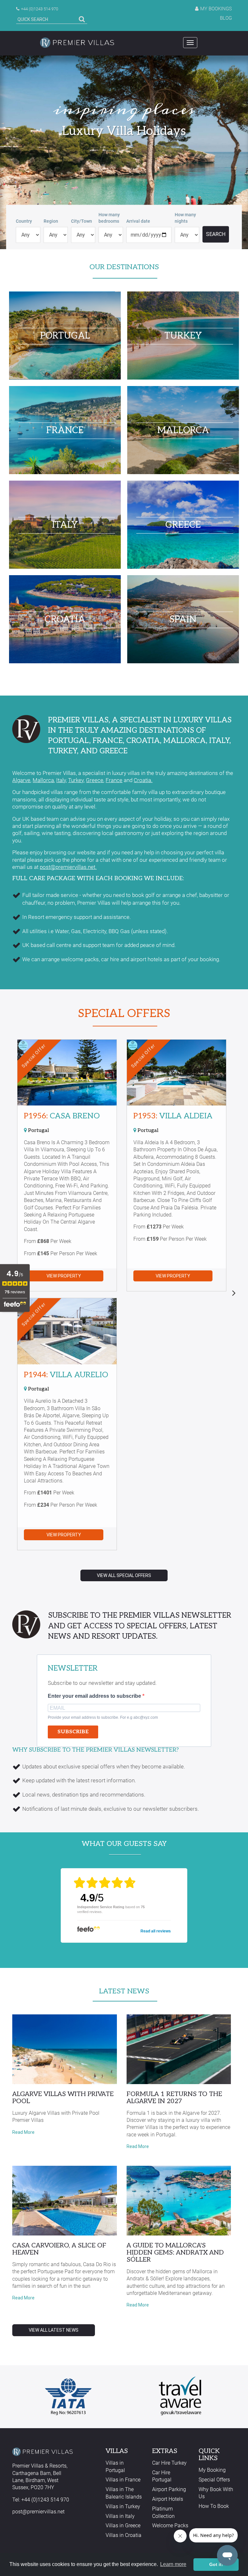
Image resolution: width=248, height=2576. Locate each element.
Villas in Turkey (123, 2506)
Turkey (76, 780)
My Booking (212, 2470)
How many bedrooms (109, 218)
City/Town (82, 221)
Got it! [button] (216, 2564)
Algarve (21, 780)
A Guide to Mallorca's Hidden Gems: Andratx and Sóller (175, 2253)
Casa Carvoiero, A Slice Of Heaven (59, 2249)
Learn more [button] (173, 2564)
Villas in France (123, 2480)
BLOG (226, 18)
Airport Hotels (168, 2499)
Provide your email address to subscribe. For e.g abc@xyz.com (103, 1717)
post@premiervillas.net (38, 2512)
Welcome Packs (170, 2525)
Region (51, 221)
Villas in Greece (123, 2525)
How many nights (185, 218)
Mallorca (43, 780)
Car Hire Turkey (169, 2463)
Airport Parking (169, 2489)
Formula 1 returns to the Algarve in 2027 (174, 2098)
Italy (61, 780)
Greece (95, 780)
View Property (64, 1276)
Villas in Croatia (124, 2535)
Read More (23, 2132)
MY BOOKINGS (216, 9)
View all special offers (124, 1575)
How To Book (214, 2506)
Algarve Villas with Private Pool (63, 2098)
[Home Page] (77, 43)
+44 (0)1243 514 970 (40, 9)
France (114, 780)
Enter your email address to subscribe (95, 1696)
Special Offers (124, 1013)
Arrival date (138, 221)
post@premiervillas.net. (68, 867)
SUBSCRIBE (73, 1732)
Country (24, 221)
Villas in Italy (120, 2516)
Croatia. (143, 780)
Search (216, 234)
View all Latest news (54, 2330)
